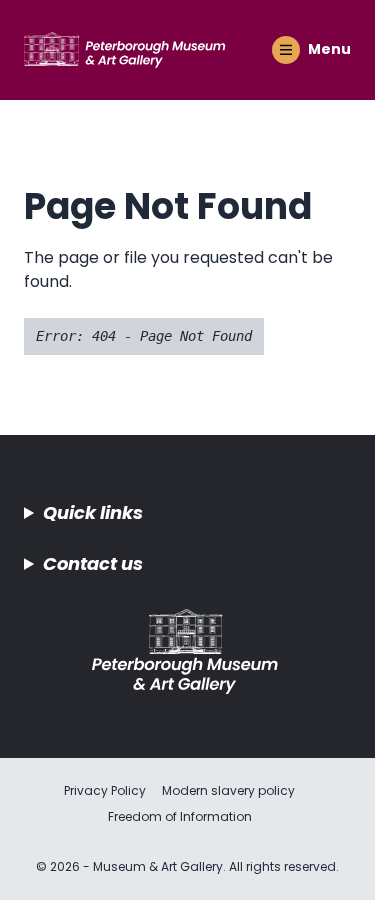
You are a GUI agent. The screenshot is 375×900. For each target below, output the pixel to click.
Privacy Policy (105, 790)
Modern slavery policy (228, 790)
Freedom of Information (180, 816)
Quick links (93, 512)
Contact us (93, 563)
